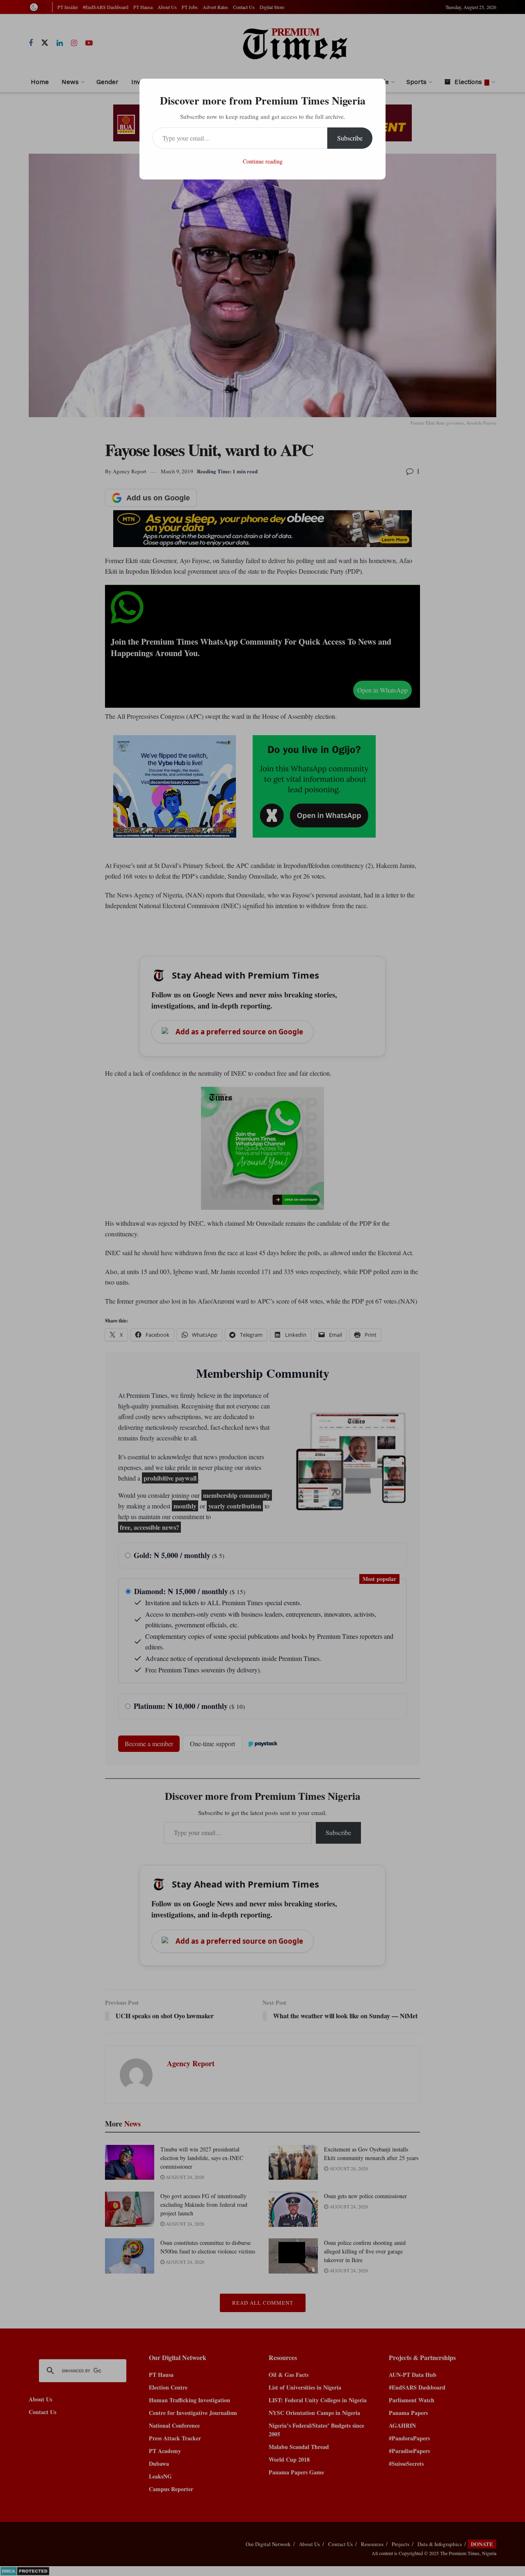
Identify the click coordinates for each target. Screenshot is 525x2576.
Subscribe (350, 138)
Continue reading (263, 161)
